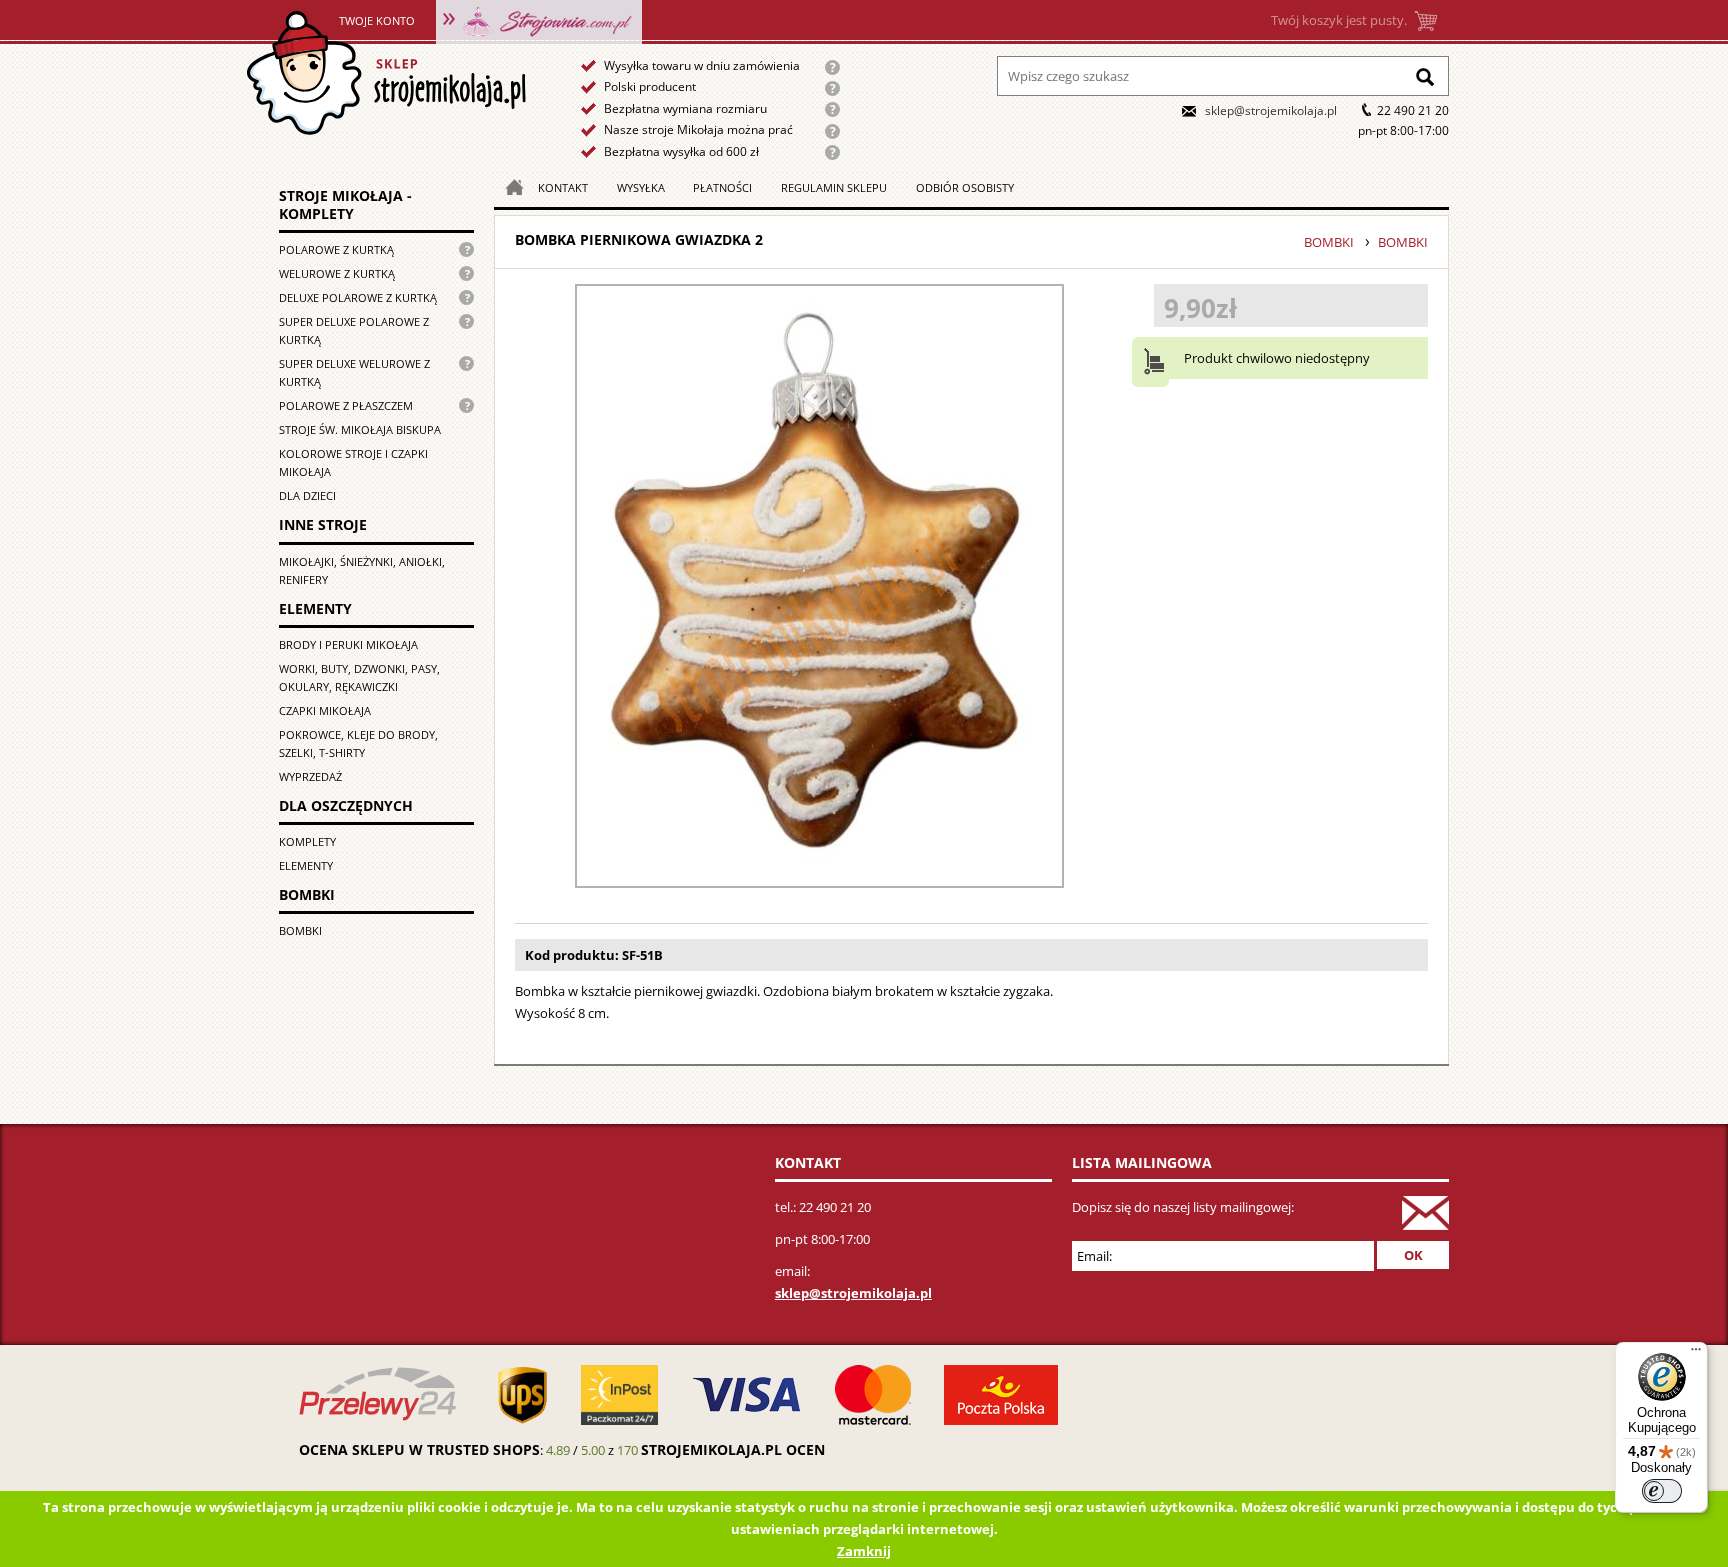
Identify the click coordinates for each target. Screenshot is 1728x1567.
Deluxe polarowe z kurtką (358, 297)
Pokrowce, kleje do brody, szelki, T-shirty (358, 743)
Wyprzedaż (310, 776)
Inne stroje (323, 524)
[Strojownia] (539, 20)
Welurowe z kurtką (337, 273)
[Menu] (1696, 1354)
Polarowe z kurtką (336, 249)
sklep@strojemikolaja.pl (1271, 110)
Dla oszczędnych (346, 805)
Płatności (722, 187)
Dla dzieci (307, 495)
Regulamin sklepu (834, 187)
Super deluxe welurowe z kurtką (354, 372)
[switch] (1662, 1491)
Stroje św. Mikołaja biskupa (360, 429)
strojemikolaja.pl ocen (733, 1449)
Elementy (315, 608)
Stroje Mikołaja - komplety (345, 204)
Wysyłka (641, 187)
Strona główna (385, 73)
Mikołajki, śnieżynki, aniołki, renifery (362, 570)
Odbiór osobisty (965, 187)
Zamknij (864, 1551)
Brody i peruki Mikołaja (348, 644)
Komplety (307, 841)
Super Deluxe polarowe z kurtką (354, 330)
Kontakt (563, 187)
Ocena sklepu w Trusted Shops (419, 1449)
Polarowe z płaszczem (346, 405)
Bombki (307, 894)
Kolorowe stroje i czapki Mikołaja (353, 462)
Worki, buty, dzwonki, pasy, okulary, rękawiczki (359, 677)
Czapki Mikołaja (325, 710)
